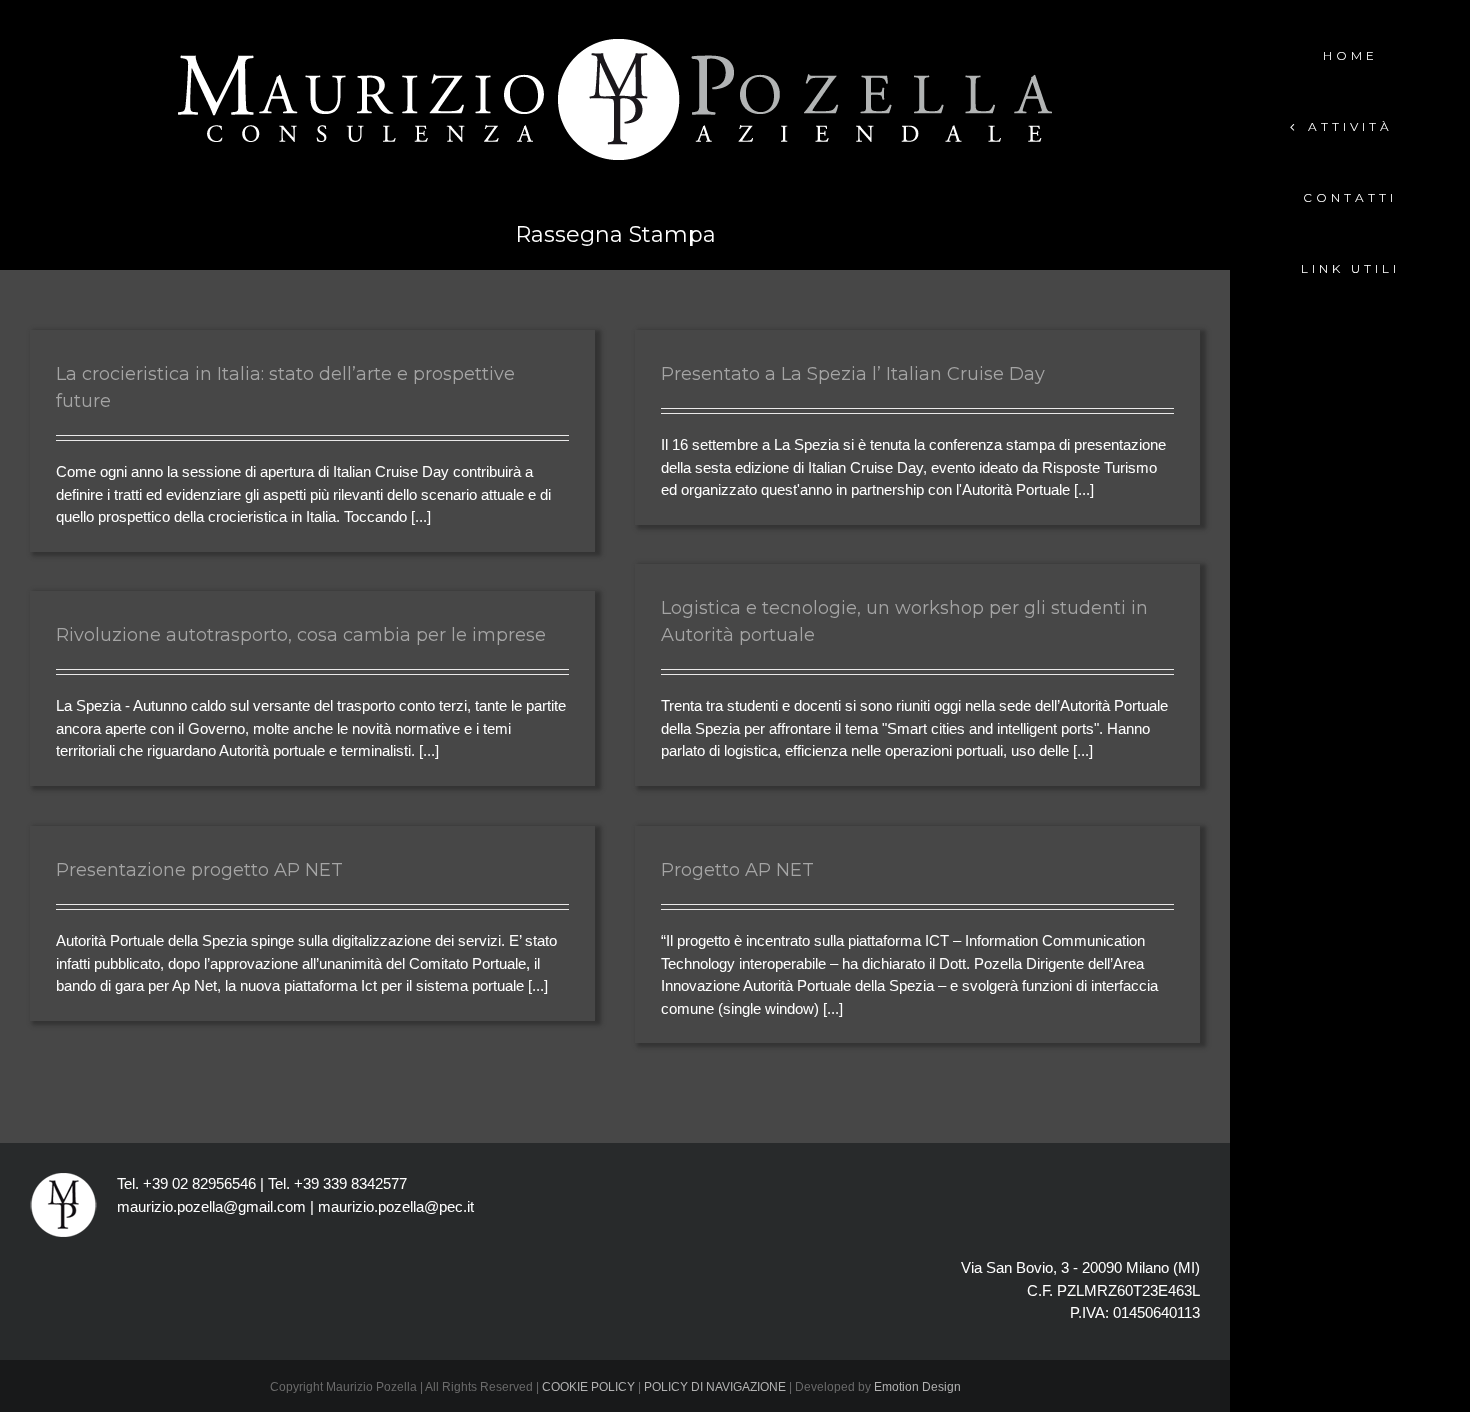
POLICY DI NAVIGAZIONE (715, 1387)
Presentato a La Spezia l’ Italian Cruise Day (853, 374)
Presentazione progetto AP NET (199, 870)
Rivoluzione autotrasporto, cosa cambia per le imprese (301, 635)
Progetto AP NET (737, 870)
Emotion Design (917, 1387)
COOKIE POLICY (588, 1387)
